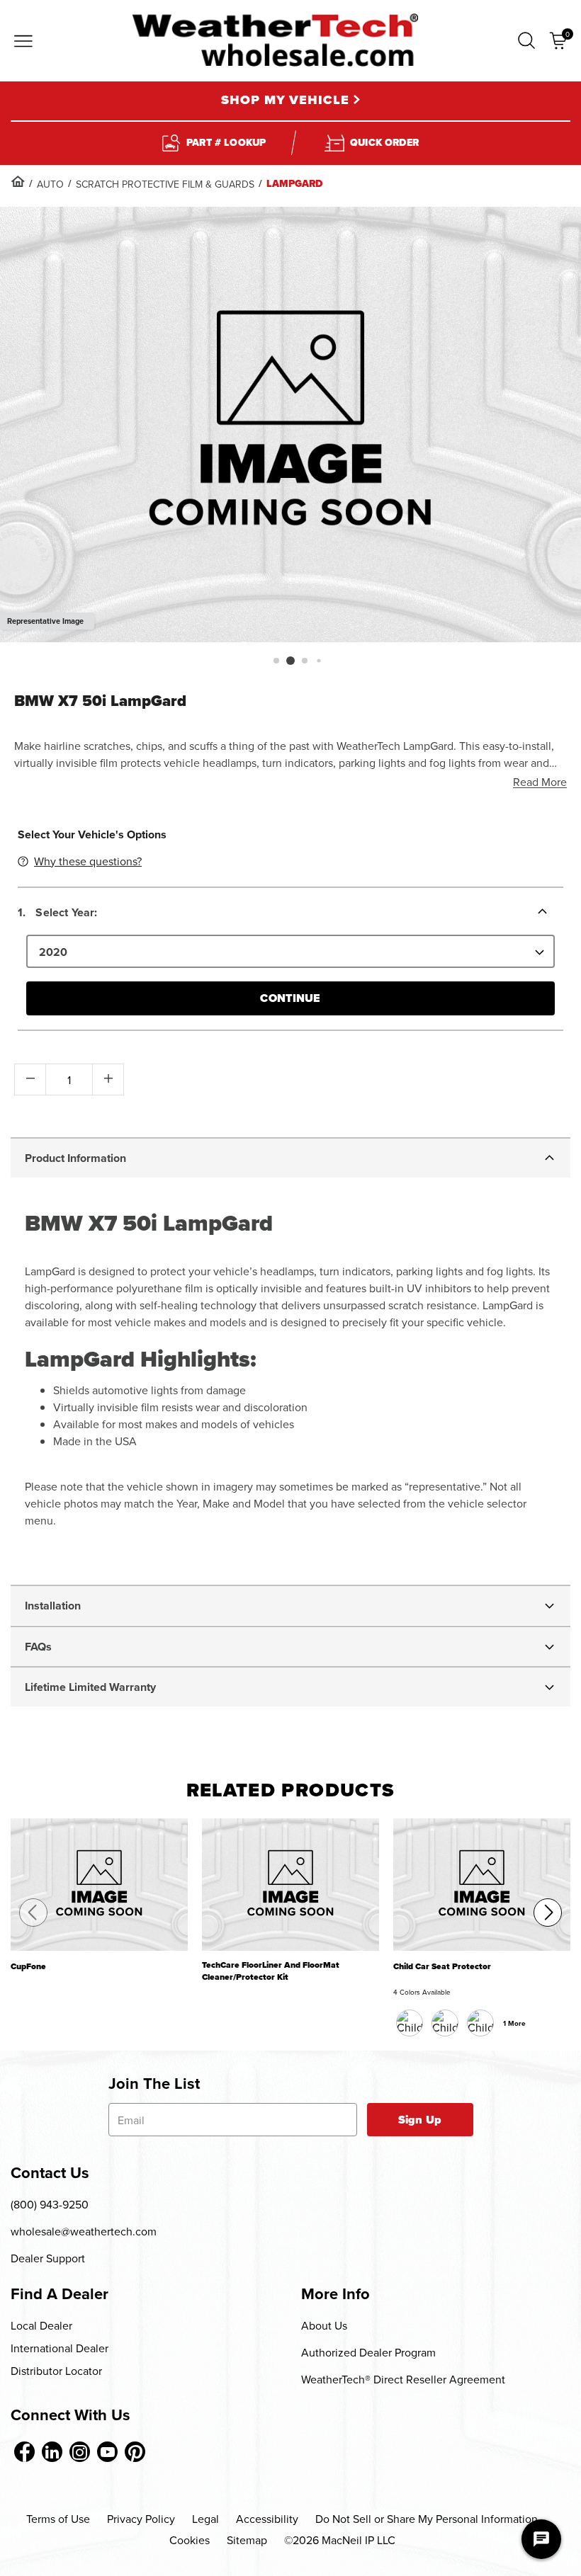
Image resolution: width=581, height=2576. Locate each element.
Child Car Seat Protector (442, 1967)
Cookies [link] (190, 2540)
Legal (205, 2519)
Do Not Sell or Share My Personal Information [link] (427, 2519)
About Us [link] (324, 2325)
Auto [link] (50, 184)
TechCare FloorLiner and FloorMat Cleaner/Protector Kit (271, 1971)
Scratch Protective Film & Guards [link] (165, 184)
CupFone (28, 1967)
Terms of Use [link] (58, 2519)
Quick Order (384, 143)
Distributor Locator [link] (56, 2371)
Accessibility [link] (267, 2519)
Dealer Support (48, 2258)
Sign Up (420, 2120)
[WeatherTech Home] (275, 40)
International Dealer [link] (60, 2348)
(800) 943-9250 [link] (50, 2204)
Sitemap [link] (247, 2540)
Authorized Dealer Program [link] (368, 2352)
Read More (540, 782)
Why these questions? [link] (88, 861)
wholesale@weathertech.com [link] (84, 2231)
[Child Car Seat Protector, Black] (410, 2023)
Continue (290, 998)
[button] (526, 41)
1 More (514, 2023)
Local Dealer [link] (41, 2325)
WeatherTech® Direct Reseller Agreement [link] (403, 2379)
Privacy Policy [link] (141, 2519)
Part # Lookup (226, 143)
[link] (18, 181)
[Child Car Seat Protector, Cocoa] (445, 2023)
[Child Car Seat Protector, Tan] (480, 2023)
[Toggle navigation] (23, 42)
